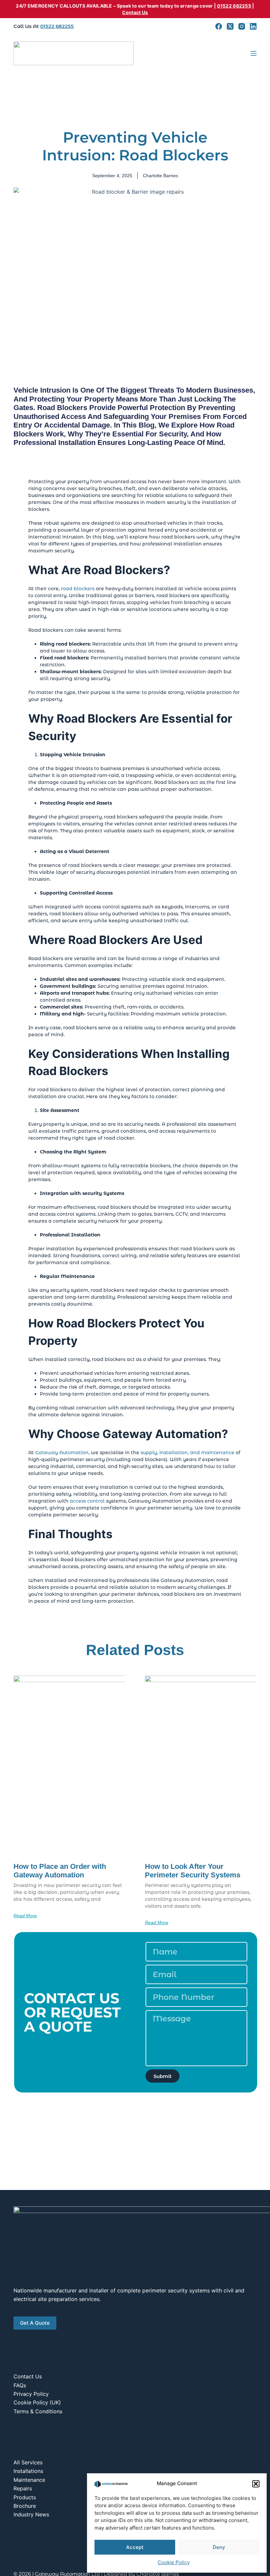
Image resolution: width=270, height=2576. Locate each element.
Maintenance (29, 2480)
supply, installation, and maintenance (188, 1453)
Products (25, 2497)
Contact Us (135, 12)
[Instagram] (242, 26)
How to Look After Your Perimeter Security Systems (193, 1871)
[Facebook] (219, 26)
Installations (28, 2471)
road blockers (78, 589)
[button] (256, 2484)
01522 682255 (234, 6)
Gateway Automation (62, 1453)
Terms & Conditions (38, 2411)
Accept (135, 2547)
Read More (25, 1916)
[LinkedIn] (253, 26)
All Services (28, 2462)
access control (87, 1501)
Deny (219, 2547)
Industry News (31, 2514)
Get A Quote (35, 2323)
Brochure (25, 2506)
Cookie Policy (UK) (37, 2402)
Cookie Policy (174, 2562)
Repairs (23, 2488)
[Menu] (254, 53)
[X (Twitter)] (230, 26)
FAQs (20, 2385)
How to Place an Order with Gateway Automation (60, 1871)
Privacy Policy (31, 2394)
